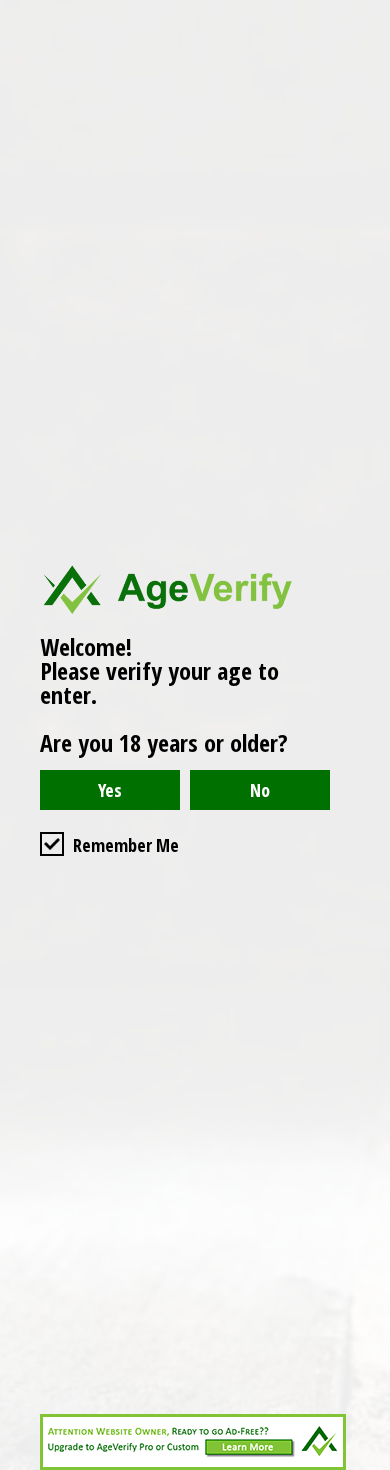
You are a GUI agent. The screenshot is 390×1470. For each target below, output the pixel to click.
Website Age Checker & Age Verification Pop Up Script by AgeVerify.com (365, 1465)
